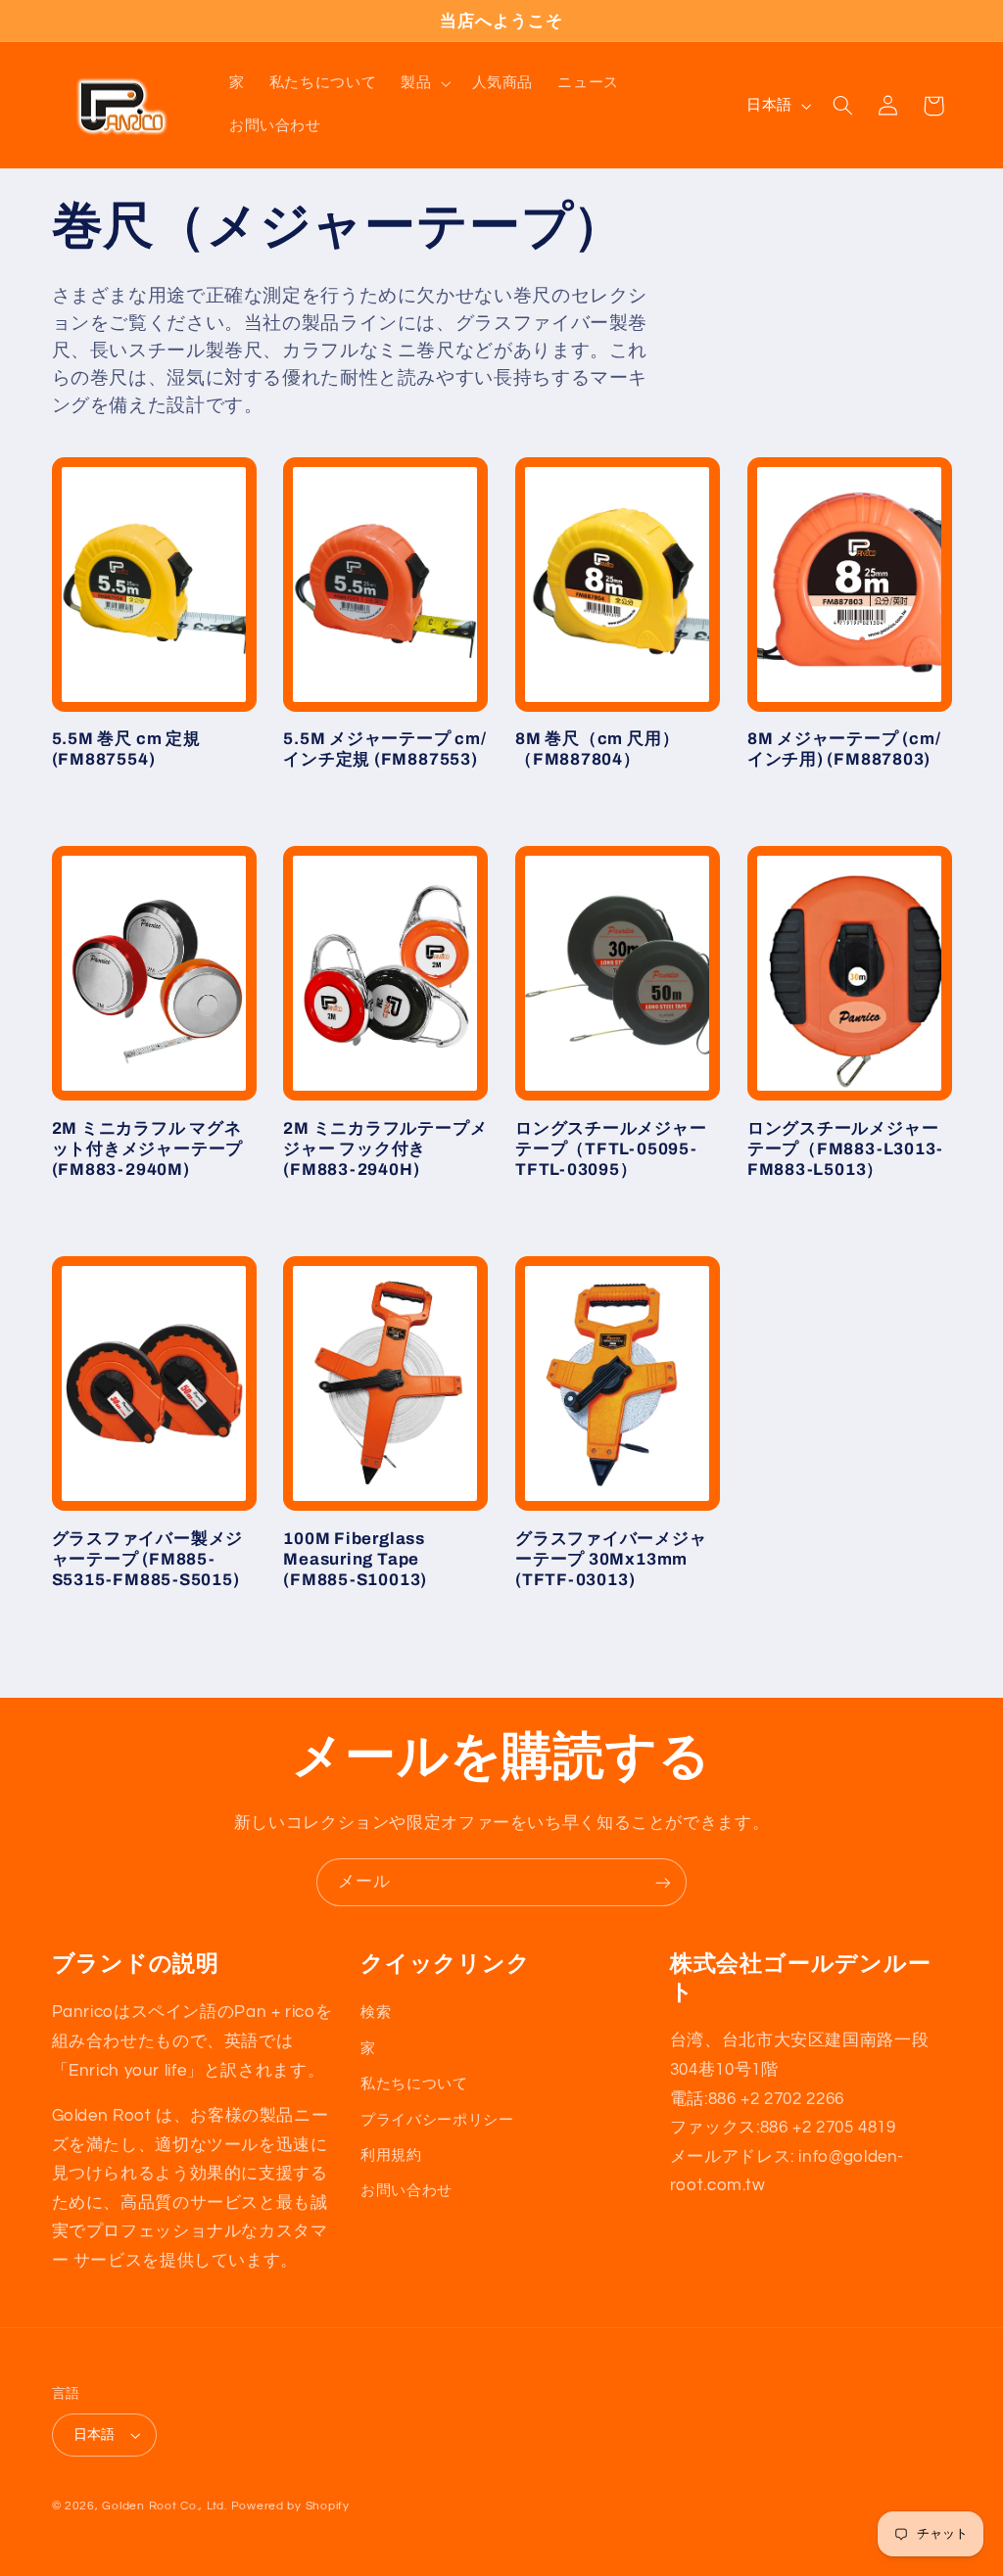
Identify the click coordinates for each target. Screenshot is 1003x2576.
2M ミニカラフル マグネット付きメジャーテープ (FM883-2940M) (148, 1149)
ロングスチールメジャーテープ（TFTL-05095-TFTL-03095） (611, 1149)
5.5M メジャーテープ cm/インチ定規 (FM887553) (384, 749)
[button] (424, 84)
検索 (376, 2013)
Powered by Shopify (290, 2506)
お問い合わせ (406, 2191)
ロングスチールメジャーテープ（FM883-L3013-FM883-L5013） (845, 1149)
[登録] (663, 1882)
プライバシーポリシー (437, 2120)
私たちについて (414, 2084)
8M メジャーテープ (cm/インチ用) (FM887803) (844, 749)
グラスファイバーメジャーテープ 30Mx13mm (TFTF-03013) (611, 1559)
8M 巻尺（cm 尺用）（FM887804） (597, 749)
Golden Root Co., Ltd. (164, 2506)
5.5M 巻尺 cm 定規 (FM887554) (126, 749)
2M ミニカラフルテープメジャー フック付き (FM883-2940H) (385, 1149)
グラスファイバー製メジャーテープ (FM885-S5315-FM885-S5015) (148, 1559)
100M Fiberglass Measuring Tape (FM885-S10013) (355, 1559)
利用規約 (391, 2155)
